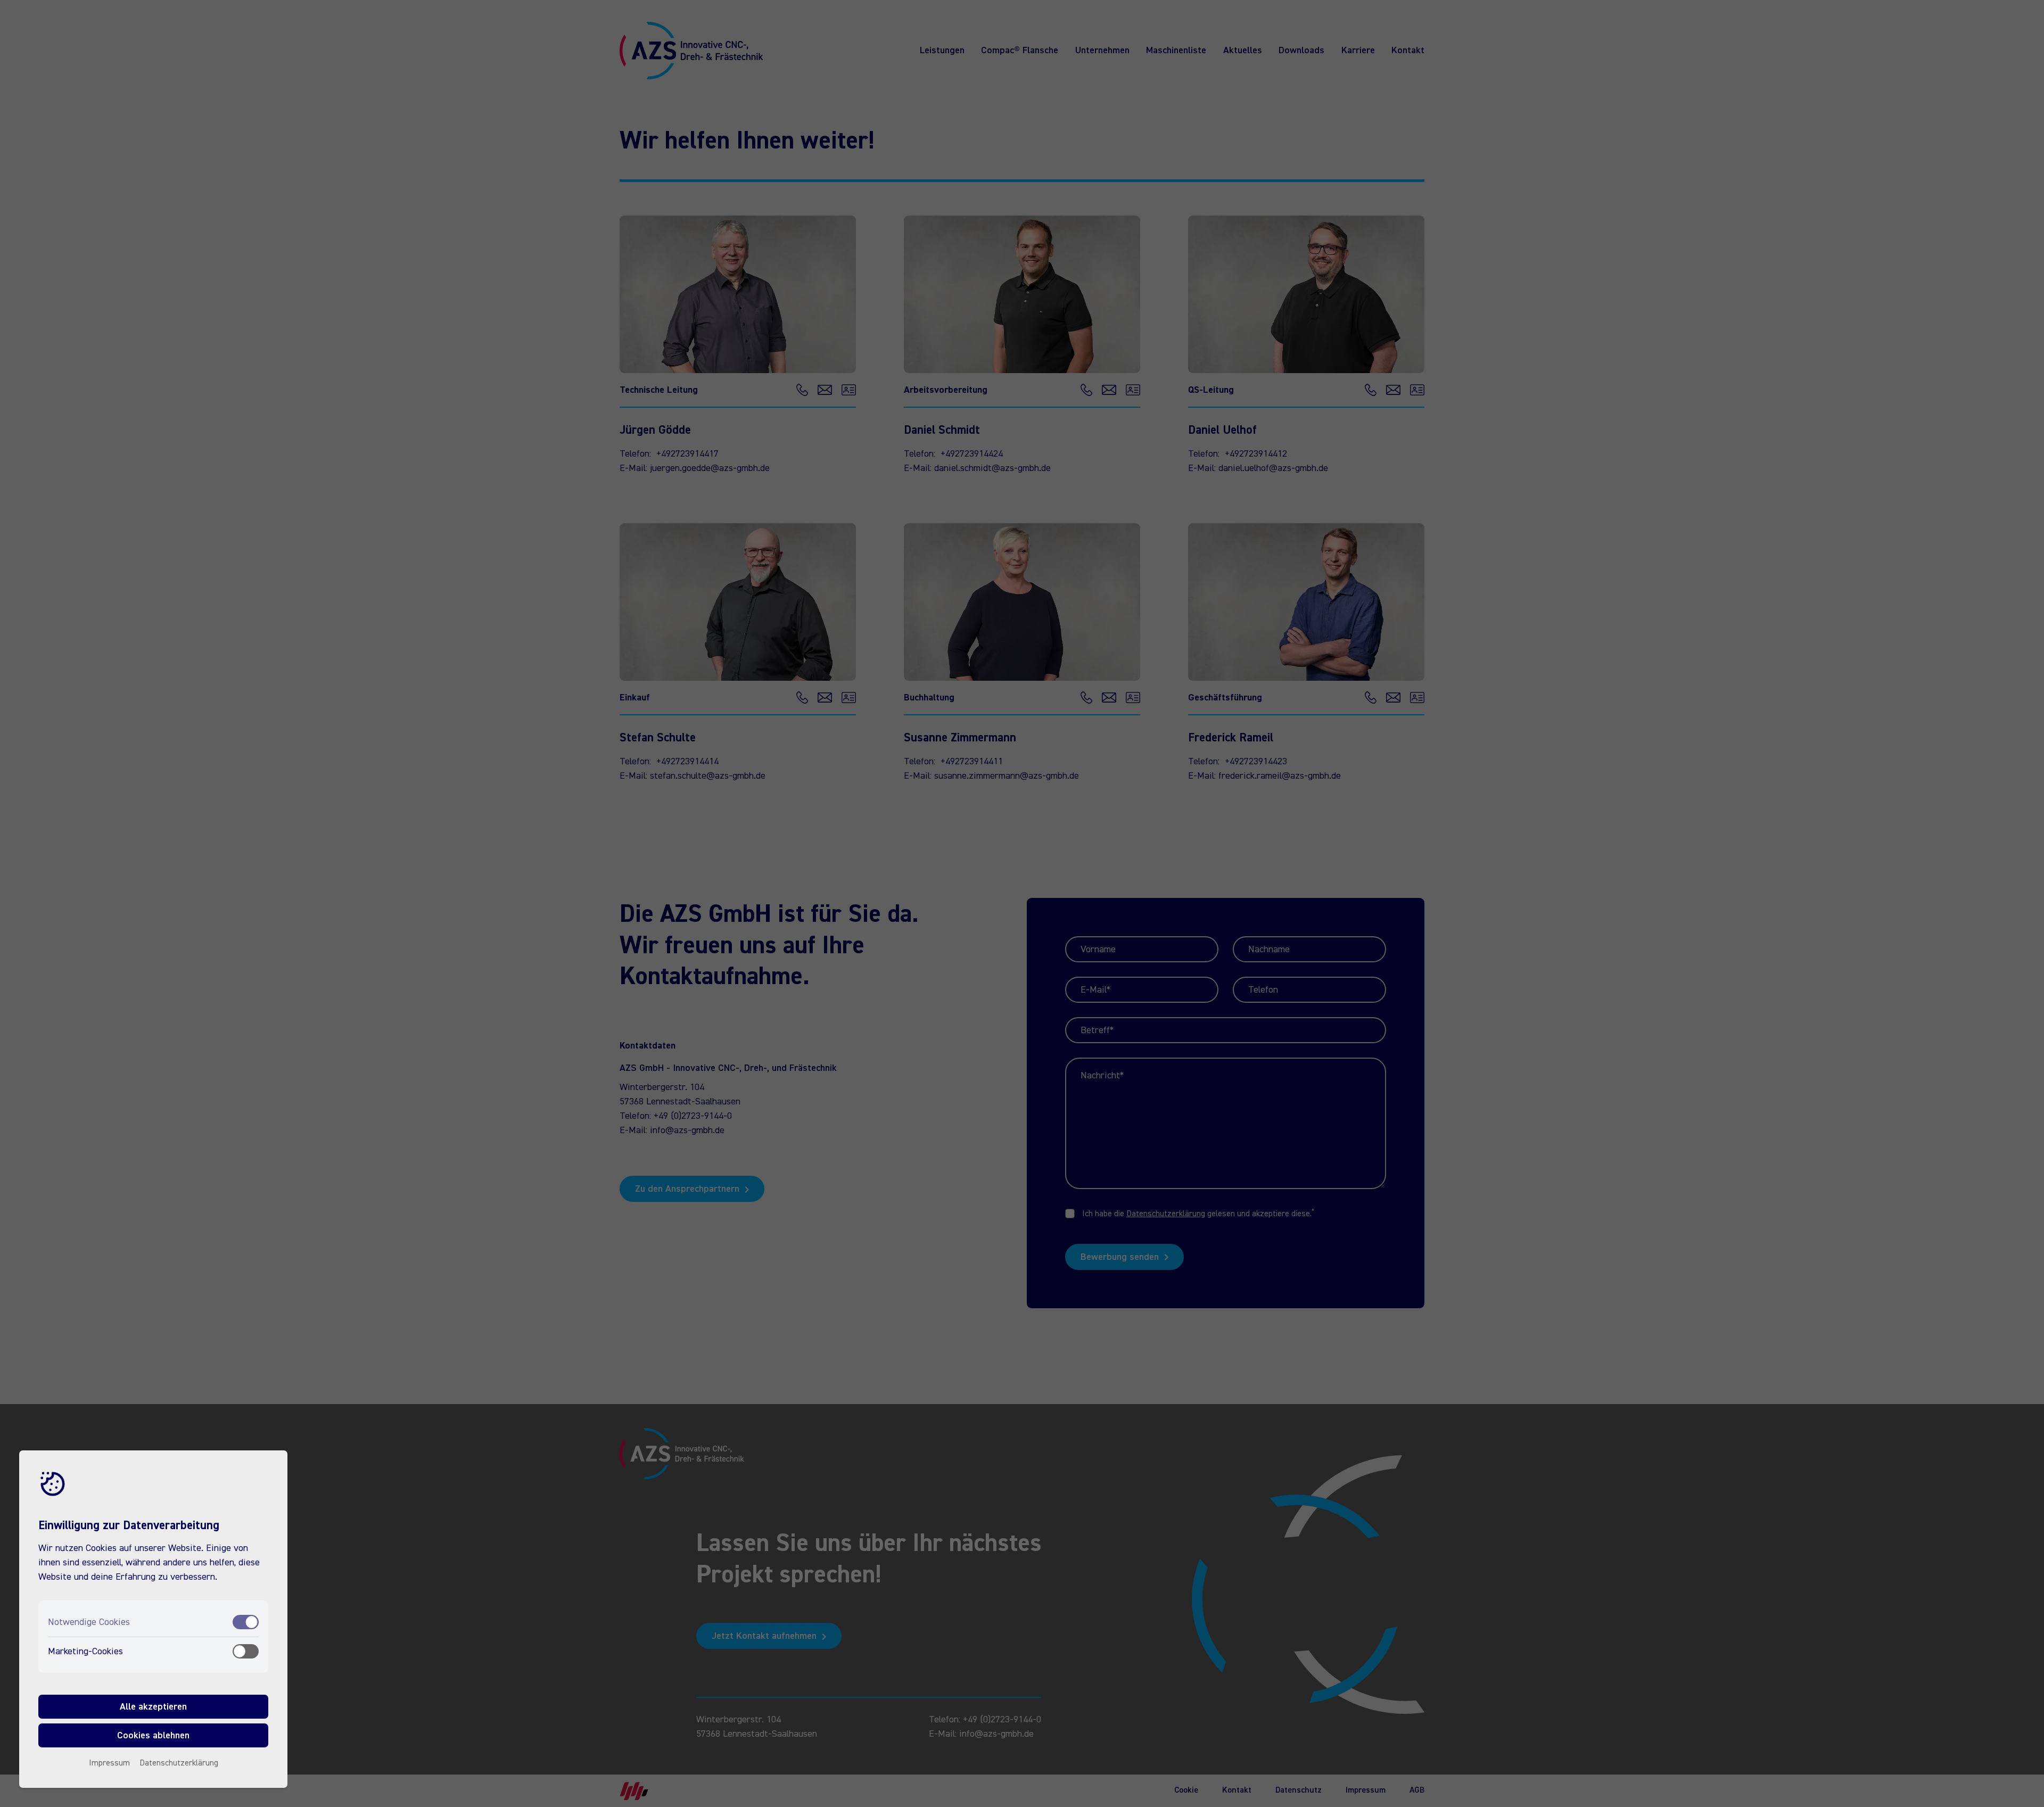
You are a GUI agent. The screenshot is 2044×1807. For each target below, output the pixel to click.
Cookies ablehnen (153, 1735)
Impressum (109, 1763)
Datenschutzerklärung (179, 1763)
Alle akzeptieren (153, 1706)
